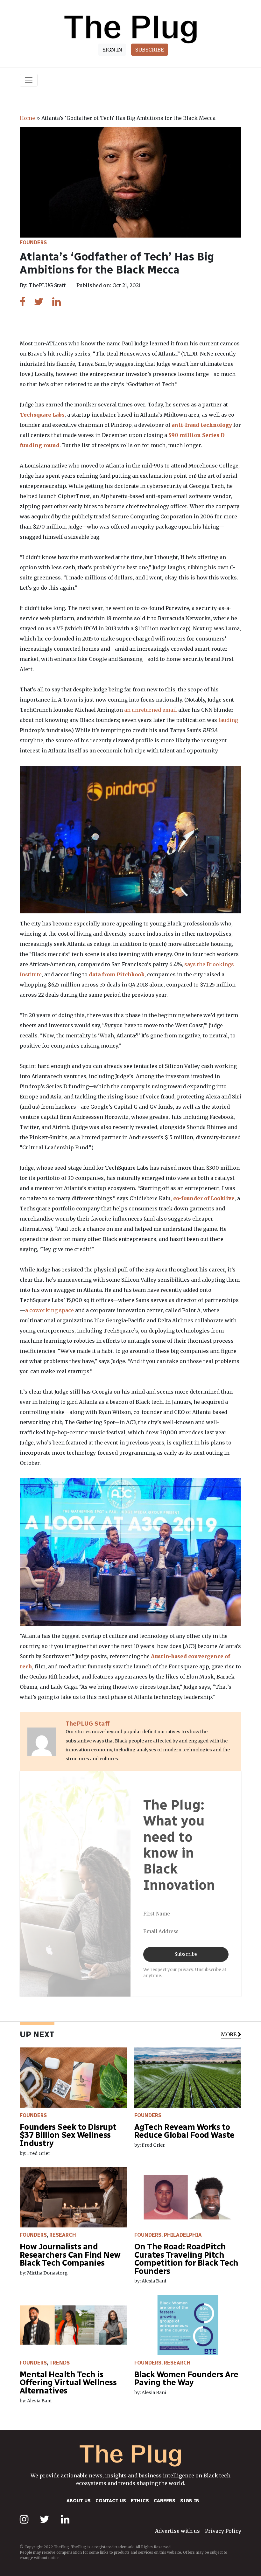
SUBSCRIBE (150, 50)
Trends (60, 2363)
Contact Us (111, 2501)
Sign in (190, 2501)
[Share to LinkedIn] (56, 302)
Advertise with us (177, 2531)
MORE (229, 2034)
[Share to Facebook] (23, 302)
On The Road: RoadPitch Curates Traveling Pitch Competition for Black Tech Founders (186, 2259)
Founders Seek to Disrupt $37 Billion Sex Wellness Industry (68, 2135)
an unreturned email (151, 710)
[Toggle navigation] (29, 80)
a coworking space (49, 1310)
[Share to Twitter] (39, 302)
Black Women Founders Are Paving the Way (186, 2379)
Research (63, 2235)
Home (27, 118)
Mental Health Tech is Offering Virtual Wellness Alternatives (68, 2383)
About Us (79, 2501)
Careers (165, 2501)
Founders (33, 242)
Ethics (140, 2501)
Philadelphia (183, 2235)
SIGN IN (112, 50)
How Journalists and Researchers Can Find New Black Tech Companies (70, 2255)
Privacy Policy (223, 2531)
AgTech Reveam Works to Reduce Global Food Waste (184, 2131)
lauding (228, 720)
